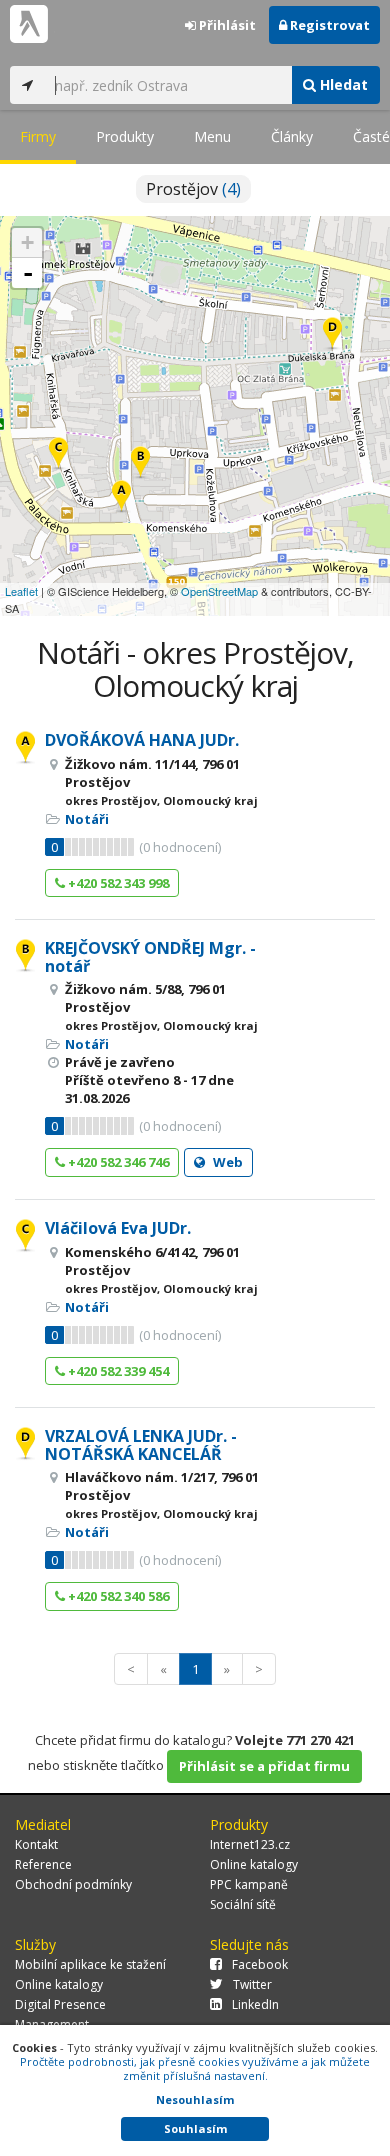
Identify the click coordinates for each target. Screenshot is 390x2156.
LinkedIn (255, 2004)
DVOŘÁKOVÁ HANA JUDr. (142, 740)
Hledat (342, 84)
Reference (43, 1864)
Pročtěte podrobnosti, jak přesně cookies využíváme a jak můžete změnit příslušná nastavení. (195, 2068)
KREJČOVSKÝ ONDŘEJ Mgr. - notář (150, 957)
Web (226, 1162)
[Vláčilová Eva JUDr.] (58, 454)
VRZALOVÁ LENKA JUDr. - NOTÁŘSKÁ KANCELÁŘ (141, 1445)
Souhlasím (195, 2128)
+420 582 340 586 (117, 1596)
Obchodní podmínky (73, 1884)
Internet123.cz (250, 1844)
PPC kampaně (249, 1884)
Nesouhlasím (195, 2099)
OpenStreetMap (219, 591)
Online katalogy (254, 1864)
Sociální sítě (243, 1904)
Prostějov (193, 189)
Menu (212, 136)
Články (292, 136)
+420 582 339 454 (117, 1371)
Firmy (38, 136)
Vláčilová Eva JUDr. (118, 1228)
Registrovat (328, 25)
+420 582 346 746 (117, 1162)
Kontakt (36, 1844)
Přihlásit (226, 25)
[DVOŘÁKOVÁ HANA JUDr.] (121, 497)
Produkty (125, 136)
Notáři (87, 819)
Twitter (252, 1984)
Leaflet (21, 591)
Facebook (260, 1964)
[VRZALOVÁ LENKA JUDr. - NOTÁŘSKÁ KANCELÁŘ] (332, 334)
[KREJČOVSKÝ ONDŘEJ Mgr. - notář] (140, 463)
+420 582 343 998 (117, 883)
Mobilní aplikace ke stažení (90, 1964)
